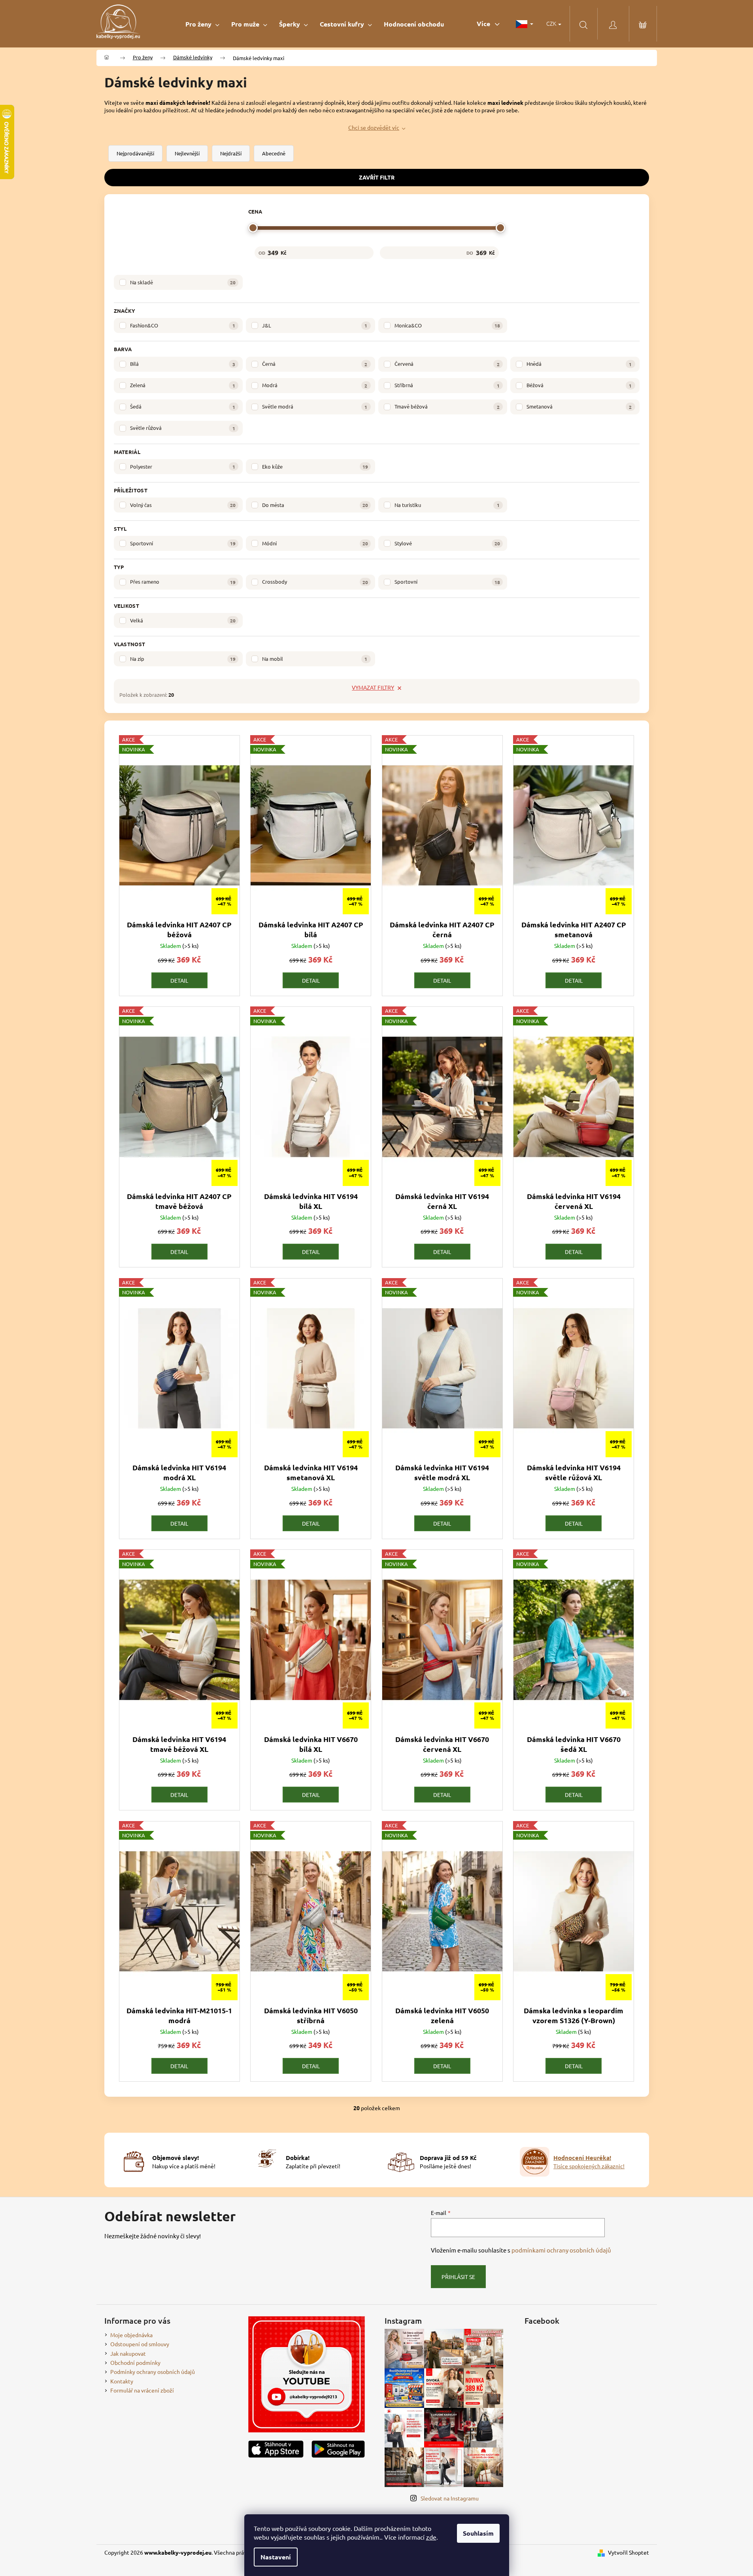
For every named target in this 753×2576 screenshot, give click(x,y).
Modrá (315, 385)
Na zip (183, 659)
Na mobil (315, 659)
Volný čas (183, 505)
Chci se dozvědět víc (374, 127)
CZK (552, 23)
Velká (183, 620)
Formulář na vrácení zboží (142, 2390)
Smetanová (579, 406)
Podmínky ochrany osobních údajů (153, 2372)
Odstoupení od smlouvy (140, 2344)
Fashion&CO (183, 325)
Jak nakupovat (128, 2353)
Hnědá (579, 364)
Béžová (579, 385)
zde (431, 2537)
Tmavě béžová (447, 406)
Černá (315, 364)
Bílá (183, 364)
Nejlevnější (187, 153)
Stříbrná (447, 385)
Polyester (183, 466)
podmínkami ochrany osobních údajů (561, 2250)
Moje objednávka (131, 2335)
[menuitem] (202, 24)
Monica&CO (447, 325)
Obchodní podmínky (135, 2362)
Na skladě (183, 282)
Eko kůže (315, 466)
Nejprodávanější (135, 153)
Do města (315, 505)
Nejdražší (231, 153)
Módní (315, 543)
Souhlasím (478, 2533)
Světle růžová (183, 428)
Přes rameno (183, 582)
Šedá (183, 406)
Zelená (183, 385)
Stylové (447, 543)
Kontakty (122, 2381)
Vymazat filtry (373, 687)
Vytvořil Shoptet (628, 2552)
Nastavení (276, 2557)
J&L (315, 325)
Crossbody (315, 582)
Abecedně (274, 153)
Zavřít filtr (377, 177)
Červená (447, 364)
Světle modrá (315, 406)
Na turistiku (447, 505)
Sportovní (183, 543)
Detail (179, 980)
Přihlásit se (458, 2277)
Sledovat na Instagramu (450, 2498)
